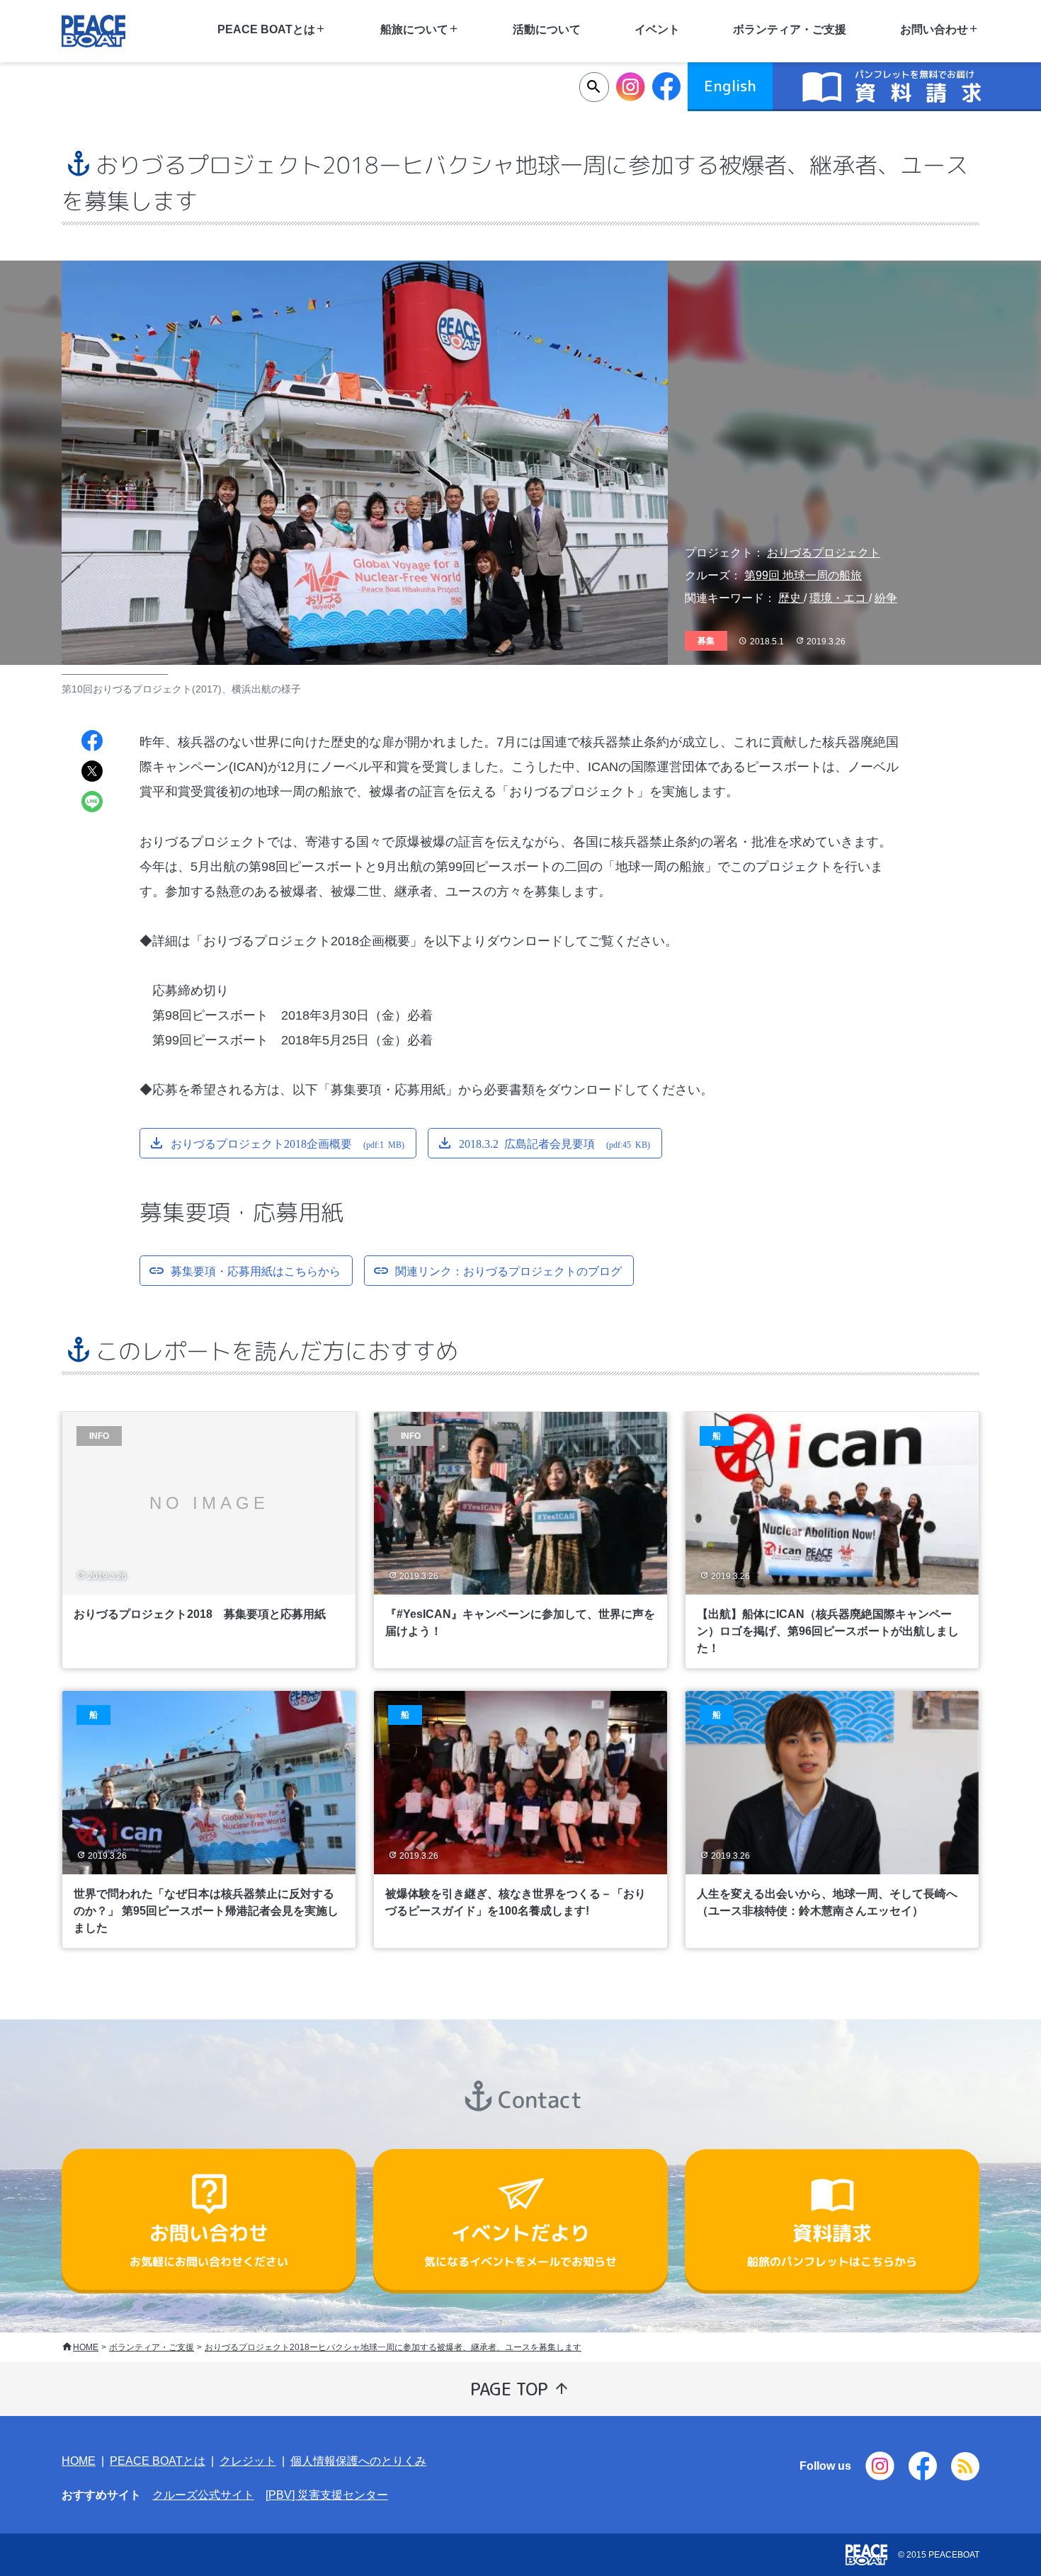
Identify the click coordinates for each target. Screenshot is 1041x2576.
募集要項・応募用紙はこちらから (256, 1270)
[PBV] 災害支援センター (327, 2495)
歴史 (791, 598)
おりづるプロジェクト (824, 553)
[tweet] (92, 773)
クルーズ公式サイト (203, 2495)
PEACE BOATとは (158, 2461)
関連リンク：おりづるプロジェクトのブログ (508, 1270)
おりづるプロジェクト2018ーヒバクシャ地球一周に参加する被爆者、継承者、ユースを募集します (393, 2347)
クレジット (248, 2461)
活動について (547, 29)
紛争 (886, 598)
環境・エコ (839, 598)
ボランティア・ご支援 (790, 29)
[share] (92, 742)
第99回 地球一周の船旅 (803, 575)
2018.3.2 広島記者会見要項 (554, 1143)
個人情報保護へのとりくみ (358, 2461)
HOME (86, 2347)
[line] (92, 803)
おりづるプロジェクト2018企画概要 (288, 1143)
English (730, 86)
